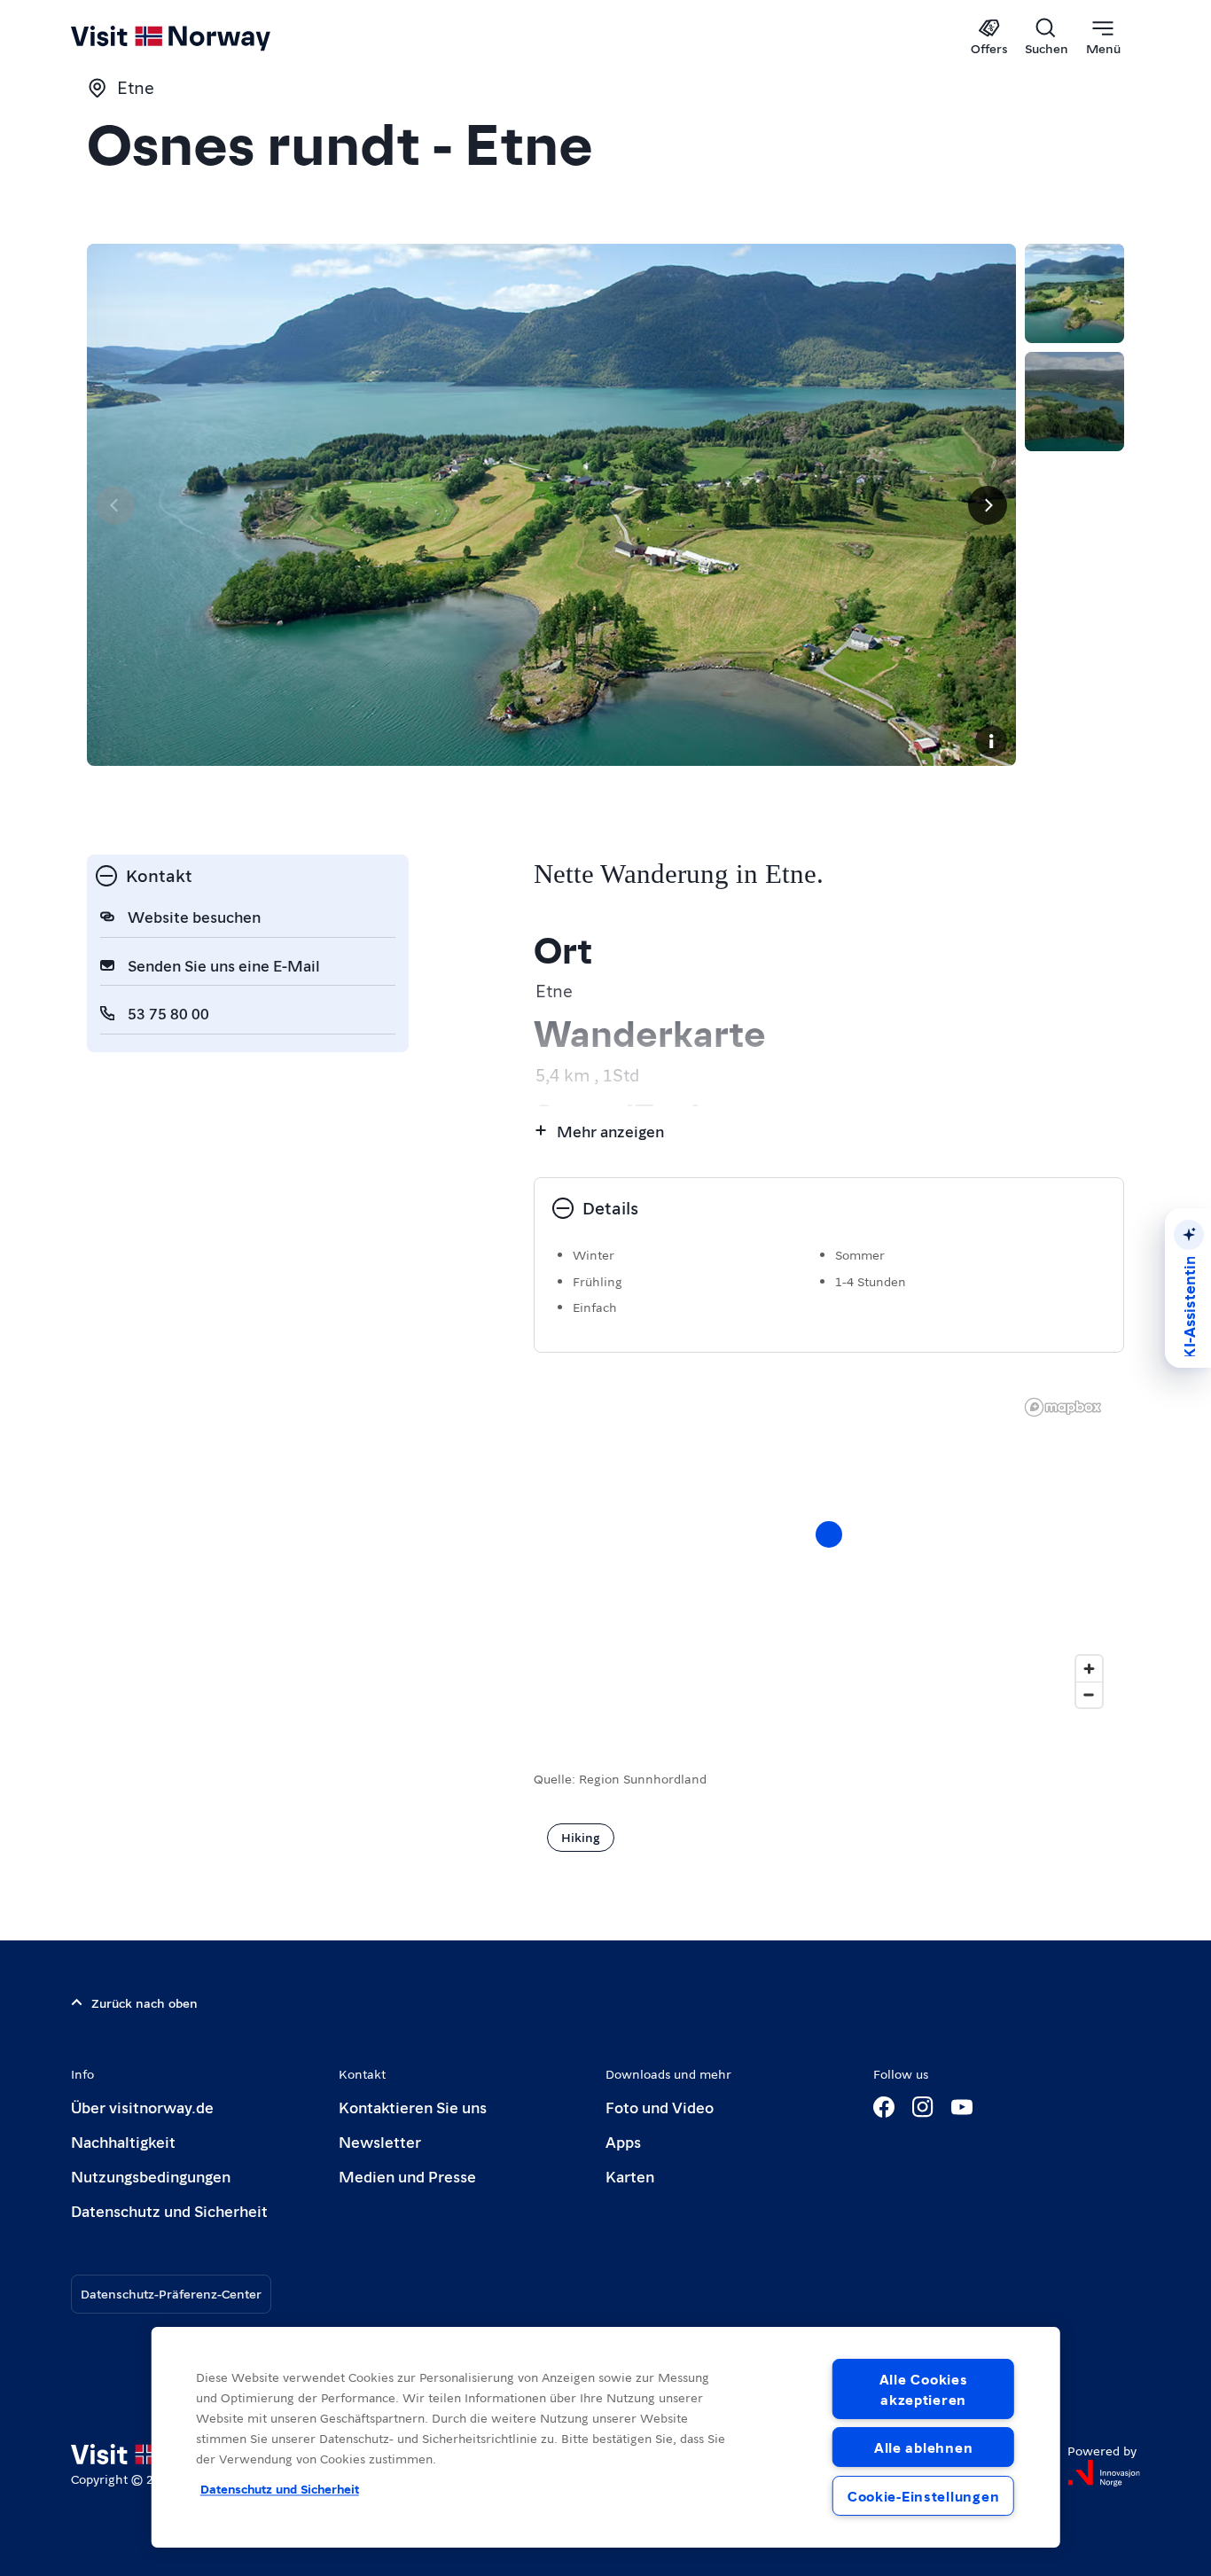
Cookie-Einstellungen (923, 2496)
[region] (606, 2437)
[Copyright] (991, 741)
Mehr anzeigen (610, 1131)
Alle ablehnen (923, 2447)
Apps (623, 2141)
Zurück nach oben (145, 2002)
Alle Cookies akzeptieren (924, 2389)
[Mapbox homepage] (1063, 1407)
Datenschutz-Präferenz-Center (171, 2293)
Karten (630, 2176)
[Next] (988, 505)
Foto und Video (660, 2107)
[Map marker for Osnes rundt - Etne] (829, 1534)
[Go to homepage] (200, 37)
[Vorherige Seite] (115, 505)
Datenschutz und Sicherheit (169, 2210)
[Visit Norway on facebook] (884, 2107)
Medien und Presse (407, 2176)
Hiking (581, 1837)
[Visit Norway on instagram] (923, 2107)
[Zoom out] (1089, 1694)
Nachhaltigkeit (123, 2141)
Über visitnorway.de (142, 2107)
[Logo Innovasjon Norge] (1104, 2473)
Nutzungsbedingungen (151, 2176)
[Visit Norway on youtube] (962, 2107)
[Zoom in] (1089, 1669)
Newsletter (380, 2141)
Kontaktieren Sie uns (413, 2107)
